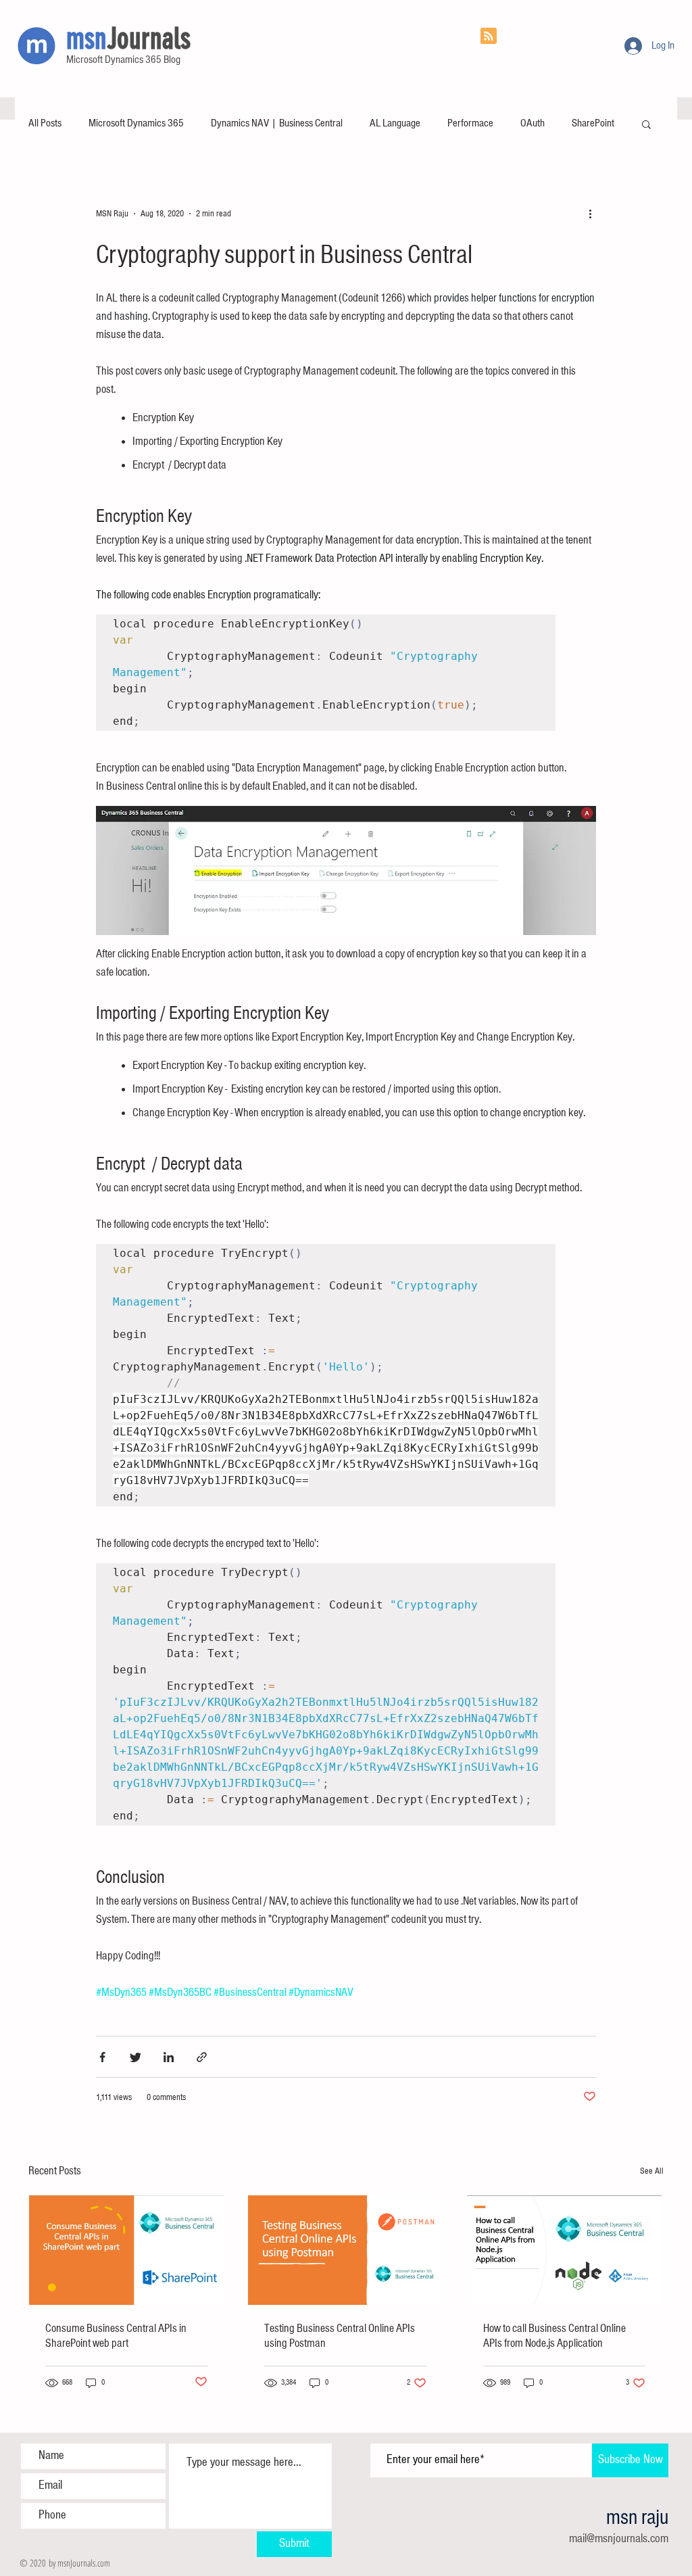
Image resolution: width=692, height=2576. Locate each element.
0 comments (166, 2097)
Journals (149, 39)
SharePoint (593, 123)
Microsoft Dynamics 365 (136, 123)
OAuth (533, 123)
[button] (646, 125)
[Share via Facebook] (102, 2057)
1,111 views (114, 2097)
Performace (470, 123)
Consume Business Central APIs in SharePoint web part (116, 2336)
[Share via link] (202, 2057)
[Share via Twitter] (135, 2057)
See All (652, 2171)
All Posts (45, 123)
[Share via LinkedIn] (169, 2057)
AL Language (395, 123)
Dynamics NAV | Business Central (277, 123)
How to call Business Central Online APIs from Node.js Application (554, 2336)
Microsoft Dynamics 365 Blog (123, 60)
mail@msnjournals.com (619, 2539)
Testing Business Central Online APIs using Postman (340, 2336)
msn (86, 39)
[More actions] (595, 214)
